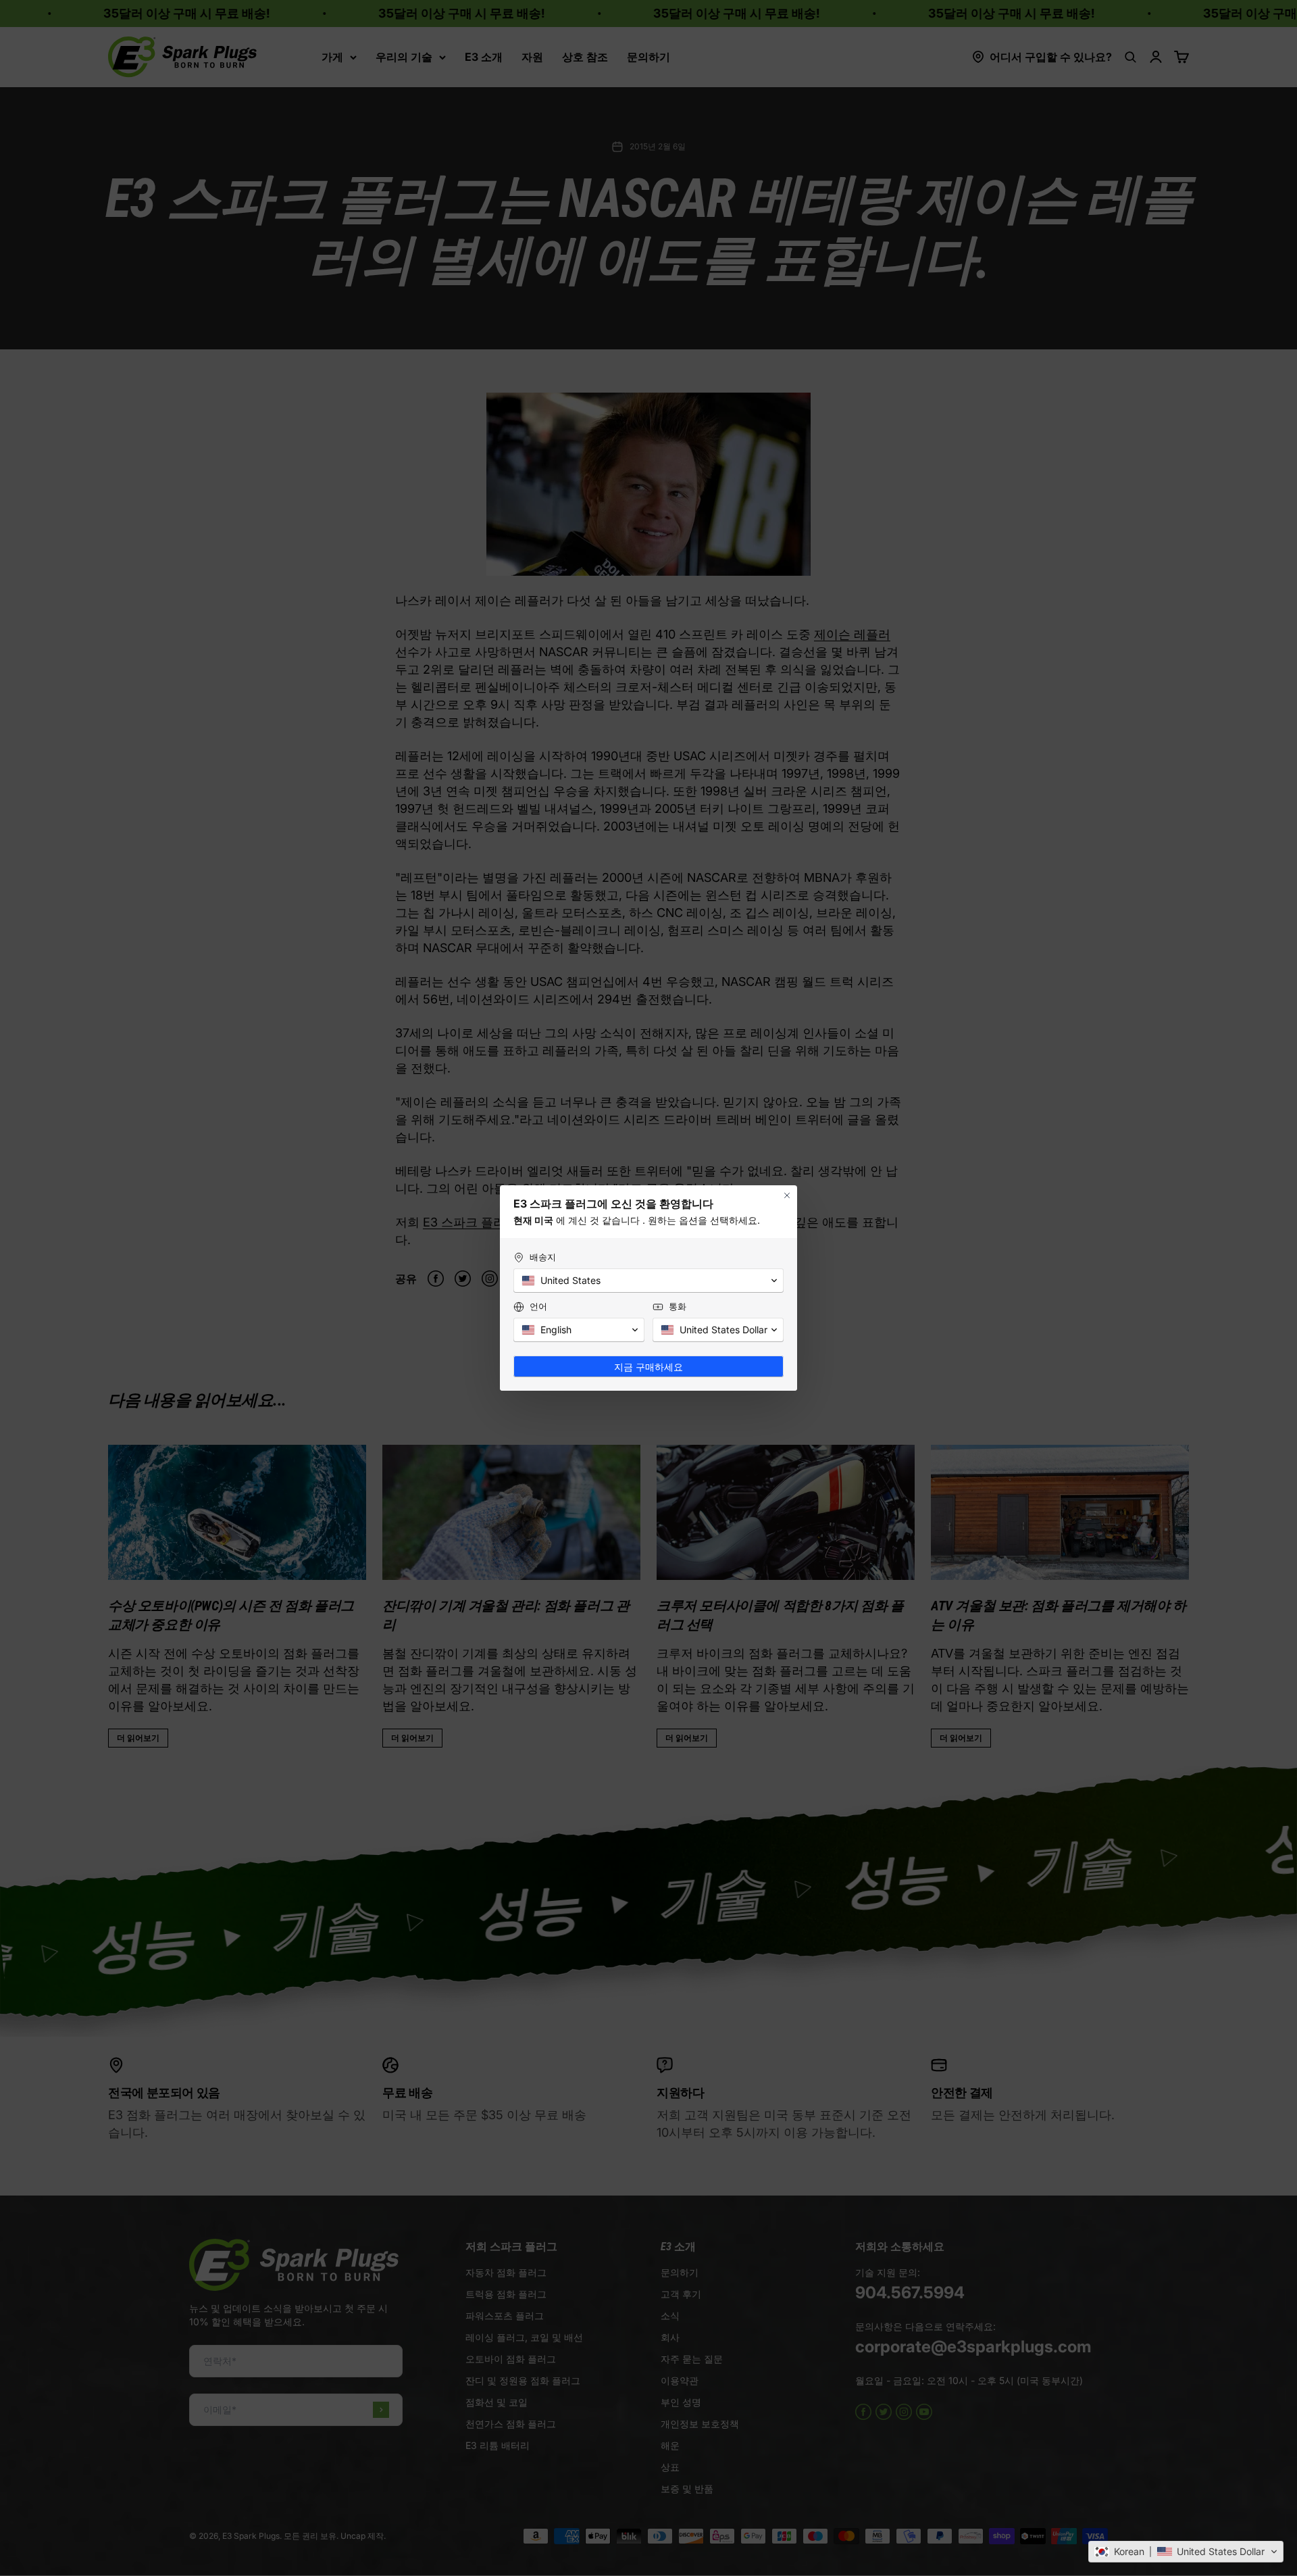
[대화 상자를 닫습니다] (787, 1195)
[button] (1186, 2552)
